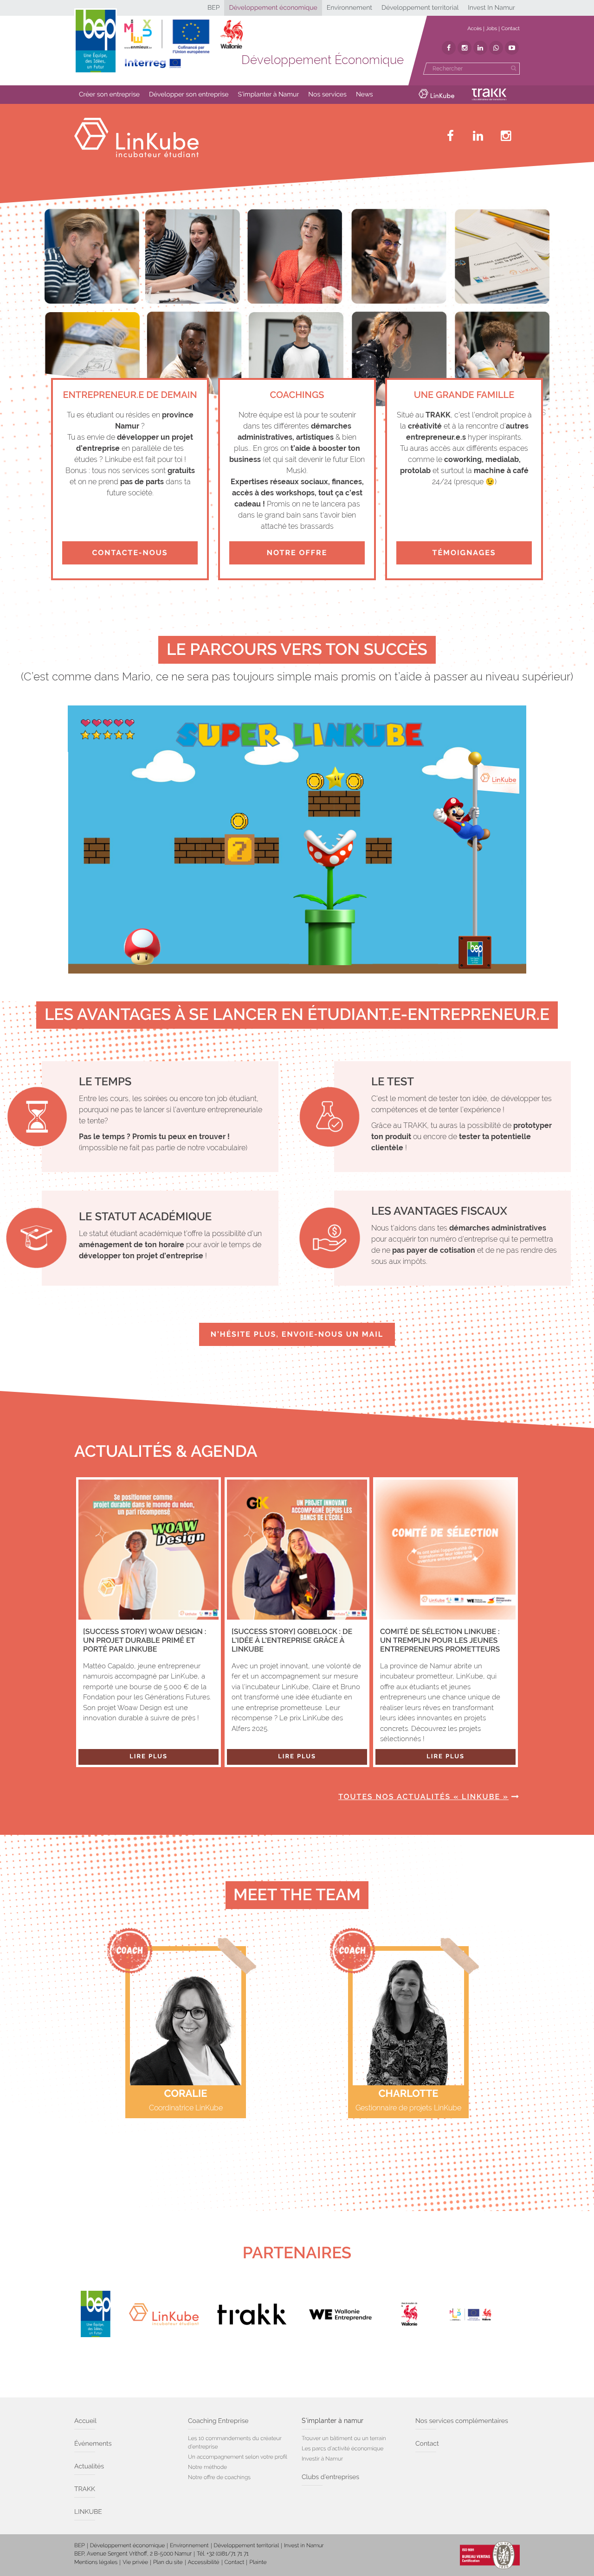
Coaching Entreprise (218, 2421)
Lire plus (148, 1757)
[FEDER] (478, 2314)
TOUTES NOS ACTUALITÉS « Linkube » (423, 1797)
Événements (93, 2444)
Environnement (349, 8)
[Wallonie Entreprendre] (340, 2314)
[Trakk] (252, 2314)
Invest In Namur (491, 8)
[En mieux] (183, 44)
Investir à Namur (322, 2459)
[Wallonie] (409, 2314)
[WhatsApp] (496, 48)
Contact (510, 29)
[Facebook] (449, 48)
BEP (214, 8)
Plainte (258, 2562)
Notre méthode (207, 2467)
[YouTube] (512, 48)
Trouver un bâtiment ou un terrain (344, 2438)
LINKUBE (88, 2512)
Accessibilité (204, 2562)
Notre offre (297, 553)
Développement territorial (420, 8)
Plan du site (168, 2562)
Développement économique (273, 8)
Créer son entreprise (109, 95)
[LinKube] (164, 2314)
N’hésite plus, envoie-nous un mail (297, 1334)
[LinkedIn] (480, 48)
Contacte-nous (130, 553)
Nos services (327, 95)
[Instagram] (465, 48)
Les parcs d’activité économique (342, 2448)
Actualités (89, 2467)
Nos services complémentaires (462, 2421)
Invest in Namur (304, 2545)
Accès (475, 29)
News (365, 95)
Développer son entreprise (189, 95)
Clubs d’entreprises (330, 2477)
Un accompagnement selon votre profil (238, 2457)
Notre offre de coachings (219, 2477)
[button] (109, 95)
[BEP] (96, 2314)
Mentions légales (96, 2562)
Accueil (85, 2421)
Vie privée (135, 2562)
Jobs (491, 29)
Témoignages (464, 553)
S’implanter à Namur (269, 95)
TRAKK (85, 2489)
